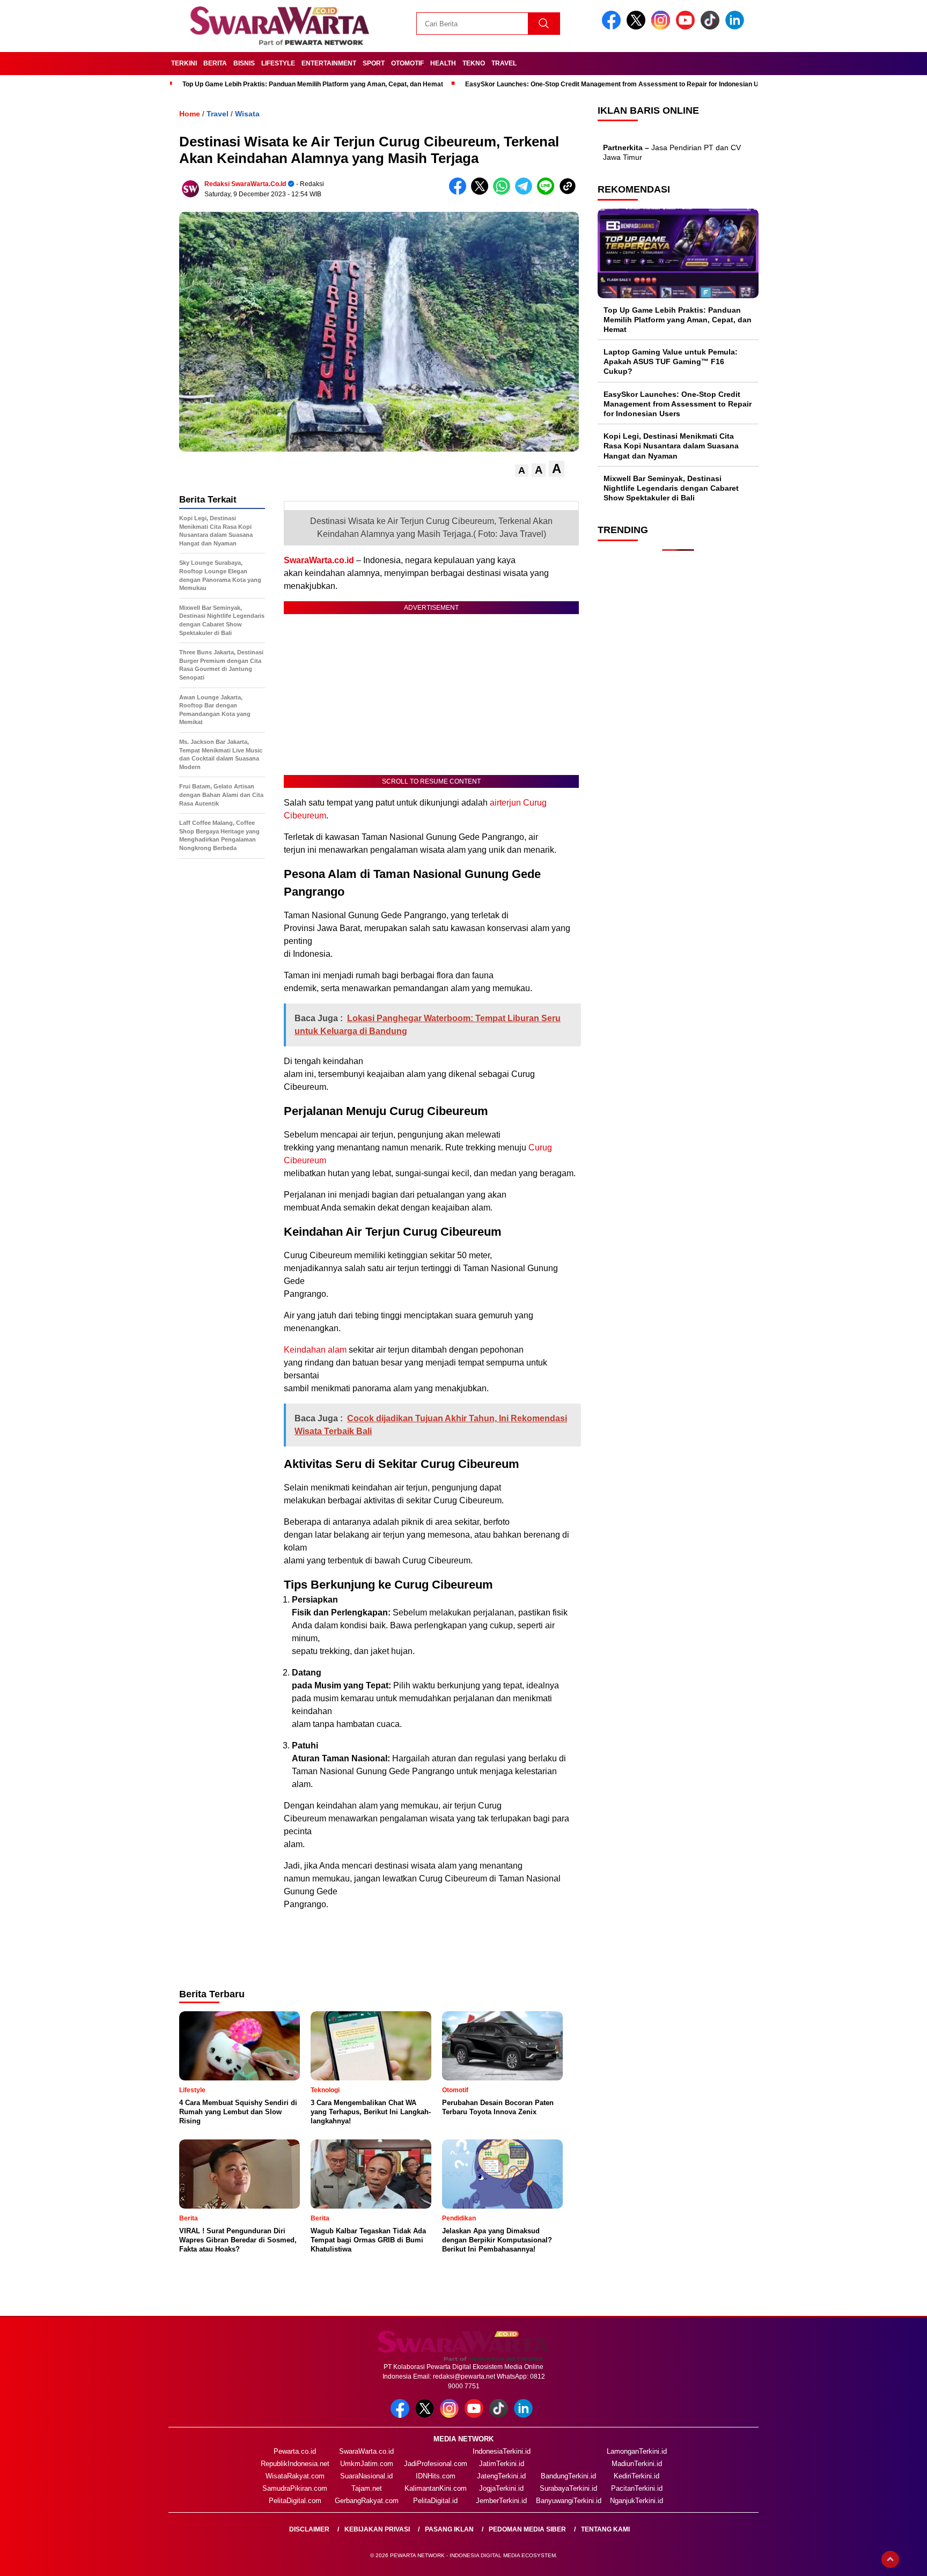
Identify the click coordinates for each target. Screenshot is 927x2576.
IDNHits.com (436, 2476)
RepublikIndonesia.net (295, 2464)
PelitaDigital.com (295, 2501)
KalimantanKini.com (436, 2488)
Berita (215, 63)
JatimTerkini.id (502, 2464)
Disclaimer (309, 2529)
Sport (374, 63)
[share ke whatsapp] (504, 192)
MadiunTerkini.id (637, 2464)
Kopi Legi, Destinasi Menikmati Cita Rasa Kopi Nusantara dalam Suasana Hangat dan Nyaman (671, 446)
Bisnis (244, 63)
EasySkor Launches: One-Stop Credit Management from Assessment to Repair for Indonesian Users (619, 84)
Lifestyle (278, 63)
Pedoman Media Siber (527, 2529)
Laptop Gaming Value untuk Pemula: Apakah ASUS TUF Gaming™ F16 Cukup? (671, 361)
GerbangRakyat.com (367, 2501)
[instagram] (663, 27)
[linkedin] (737, 27)
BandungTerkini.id (568, 2476)
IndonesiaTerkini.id (502, 2451)
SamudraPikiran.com (295, 2488)
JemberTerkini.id (501, 2501)
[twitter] (638, 27)
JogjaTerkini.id (501, 2488)
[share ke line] (548, 192)
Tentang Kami (605, 2529)
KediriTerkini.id (637, 2476)
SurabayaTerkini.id (568, 2488)
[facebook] (613, 27)
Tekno (474, 63)
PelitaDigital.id (435, 2501)
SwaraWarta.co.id (319, 560)
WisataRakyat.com (295, 2476)
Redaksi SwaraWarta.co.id (245, 184)
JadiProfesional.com (436, 2464)
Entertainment (329, 63)
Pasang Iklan (449, 2529)
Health (443, 63)
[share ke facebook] (460, 192)
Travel (504, 63)
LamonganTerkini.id (637, 2451)
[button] (522, 471)
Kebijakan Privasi (377, 2529)
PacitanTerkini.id (637, 2488)
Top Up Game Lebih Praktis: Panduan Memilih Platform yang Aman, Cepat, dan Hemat (313, 84)
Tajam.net (367, 2488)
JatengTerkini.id (501, 2476)
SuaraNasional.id (366, 2476)
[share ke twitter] (482, 192)
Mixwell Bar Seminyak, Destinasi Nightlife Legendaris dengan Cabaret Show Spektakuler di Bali (671, 488)
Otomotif (407, 63)
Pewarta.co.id (295, 2451)
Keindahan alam (315, 1350)
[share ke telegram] (526, 192)
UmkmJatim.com (367, 2464)
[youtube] (687, 27)
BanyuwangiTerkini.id (569, 2501)
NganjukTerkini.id (637, 2501)
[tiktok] (712, 27)
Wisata (247, 114)
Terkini (184, 63)
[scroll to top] (890, 2559)
